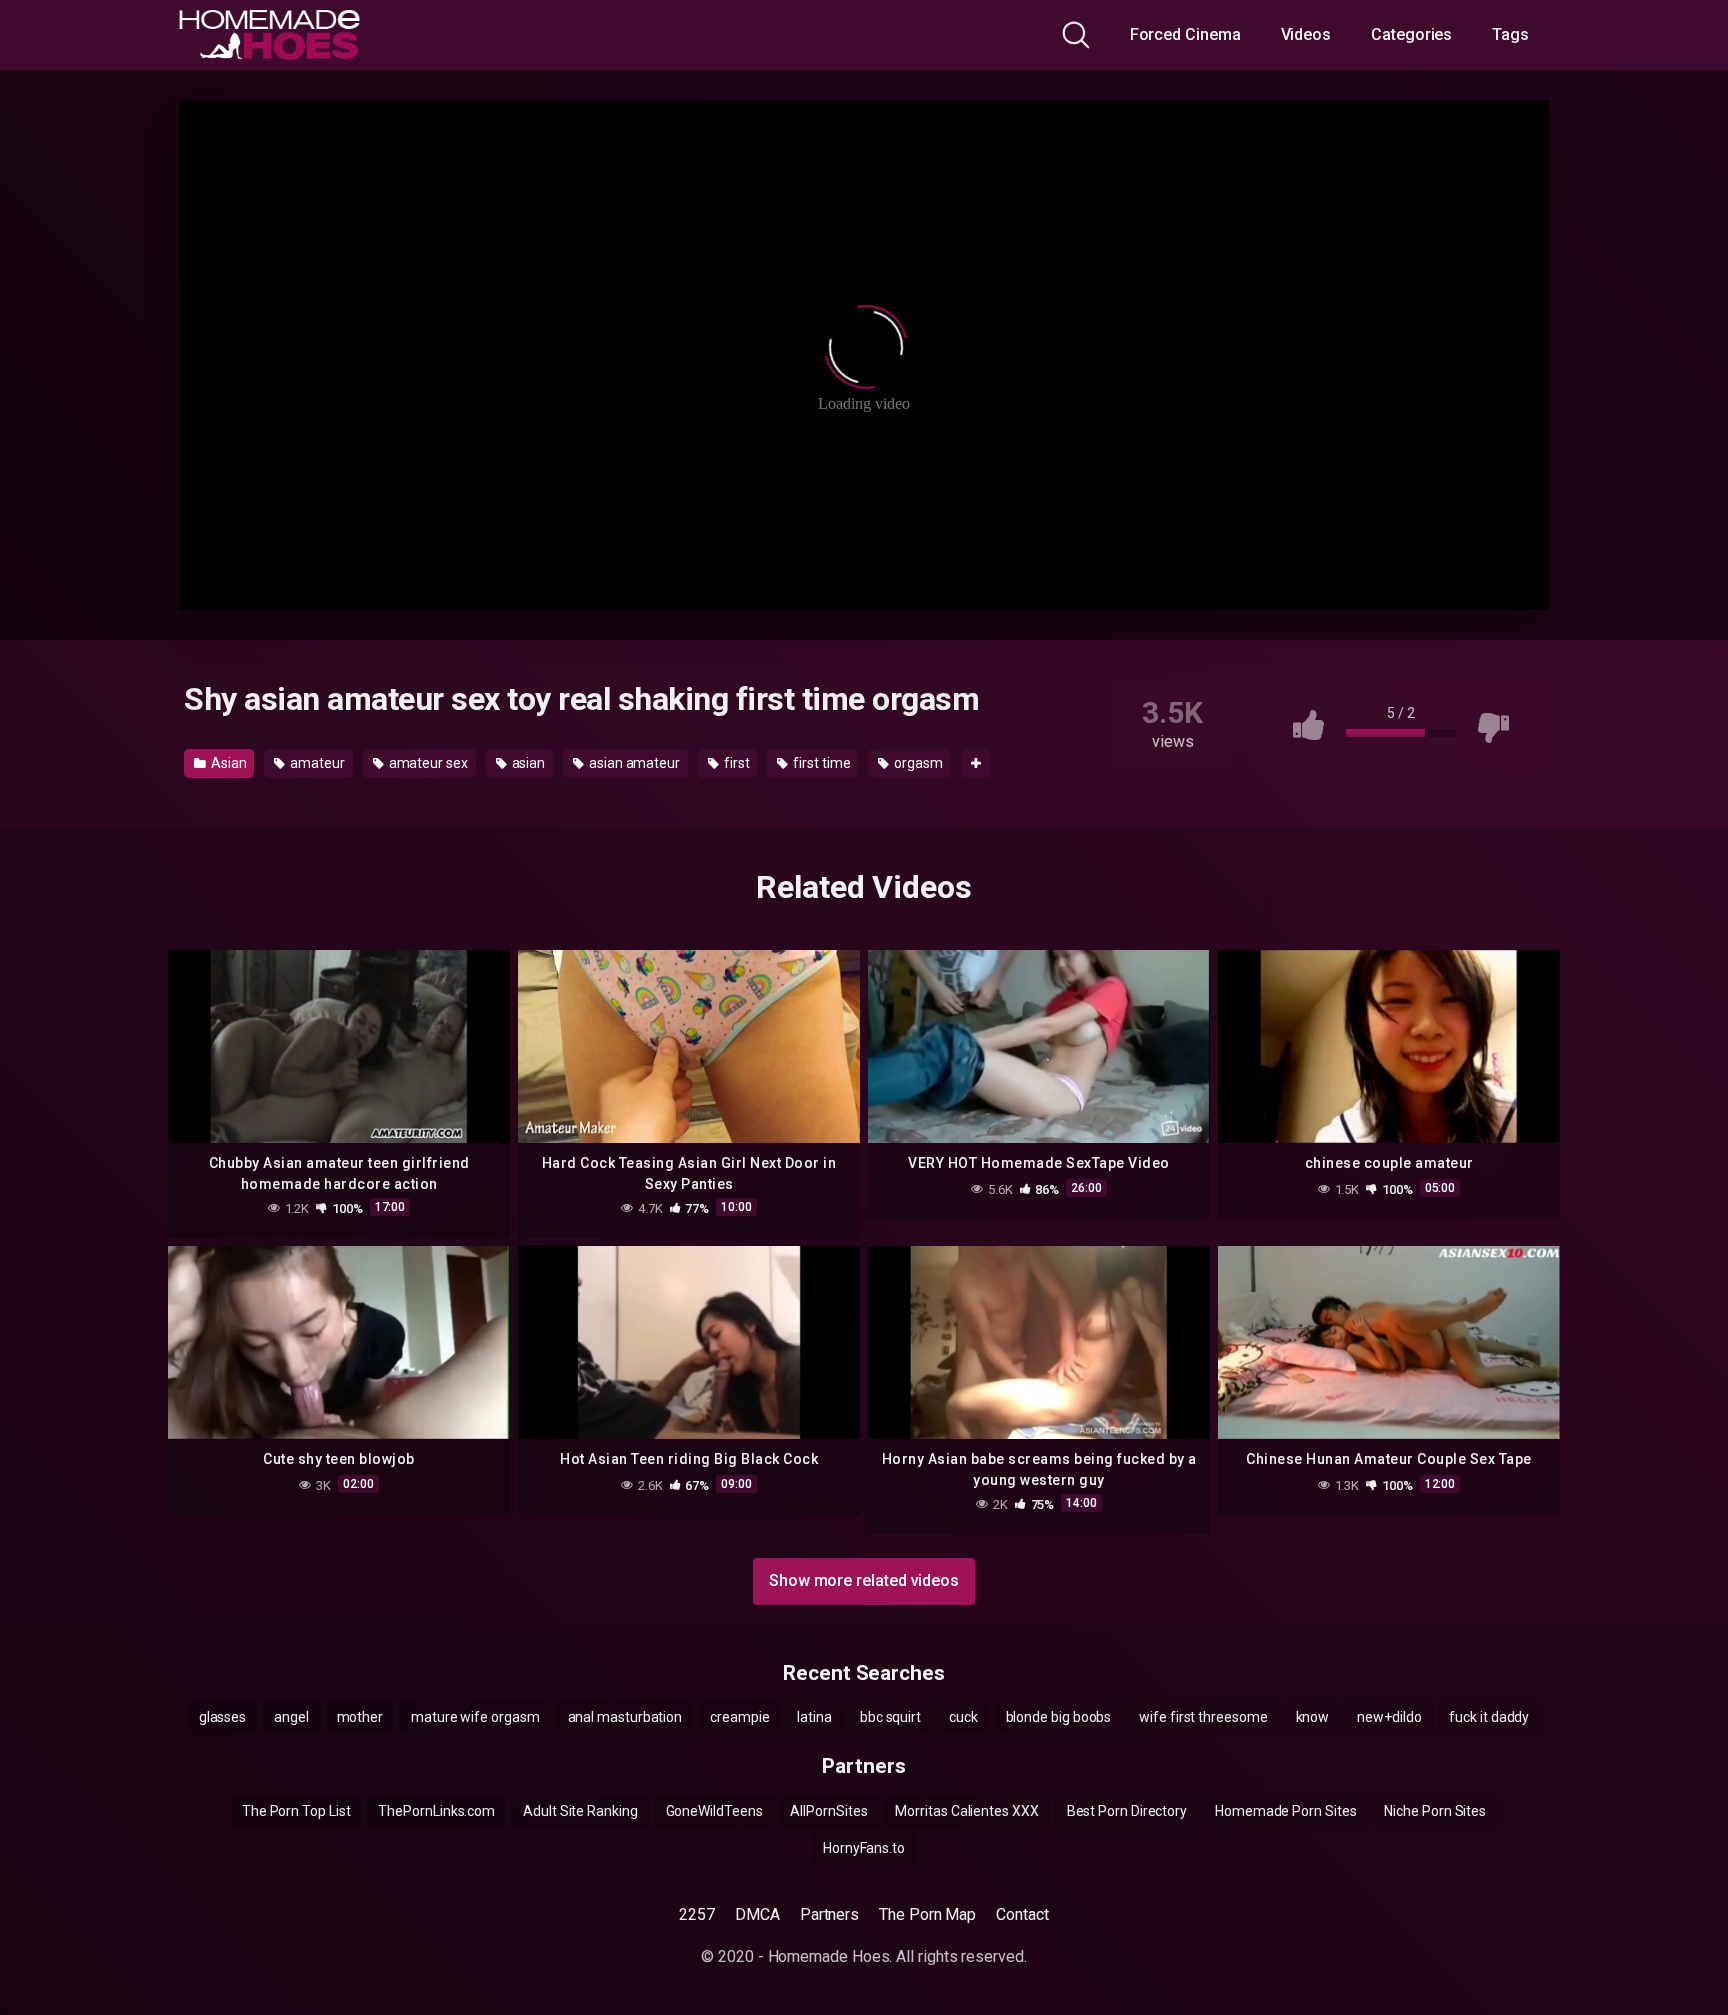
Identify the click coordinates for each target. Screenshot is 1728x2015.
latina (814, 1717)
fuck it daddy (1489, 1717)
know (1313, 1717)
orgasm (916, 763)
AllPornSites (828, 1811)
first (735, 763)
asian (527, 763)
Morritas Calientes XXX (966, 1811)
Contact (1022, 1914)
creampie (739, 1717)
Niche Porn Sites (1435, 1811)
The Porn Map (927, 1914)
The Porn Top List (296, 1811)
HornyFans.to (864, 1848)
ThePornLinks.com (436, 1811)
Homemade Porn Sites (1285, 1811)
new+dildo (1389, 1717)
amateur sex (427, 763)
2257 (697, 1914)
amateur (315, 763)
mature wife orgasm (475, 1717)
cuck (963, 1717)
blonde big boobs (1059, 1717)
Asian (227, 763)
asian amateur (633, 763)
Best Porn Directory (1127, 1811)
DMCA (757, 1914)
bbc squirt (890, 1717)
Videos (1306, 34)
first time (820, 763)
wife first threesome (1203, 1717)
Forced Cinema (1185, 34)
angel (291, 1717)
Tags (1510, 34)
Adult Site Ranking (580, 1811)
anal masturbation (625, 1717)
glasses (222, 1717)
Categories (1411, 34)
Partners (829, 1914)
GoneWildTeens (714, 1811)
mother (360, 1717)
